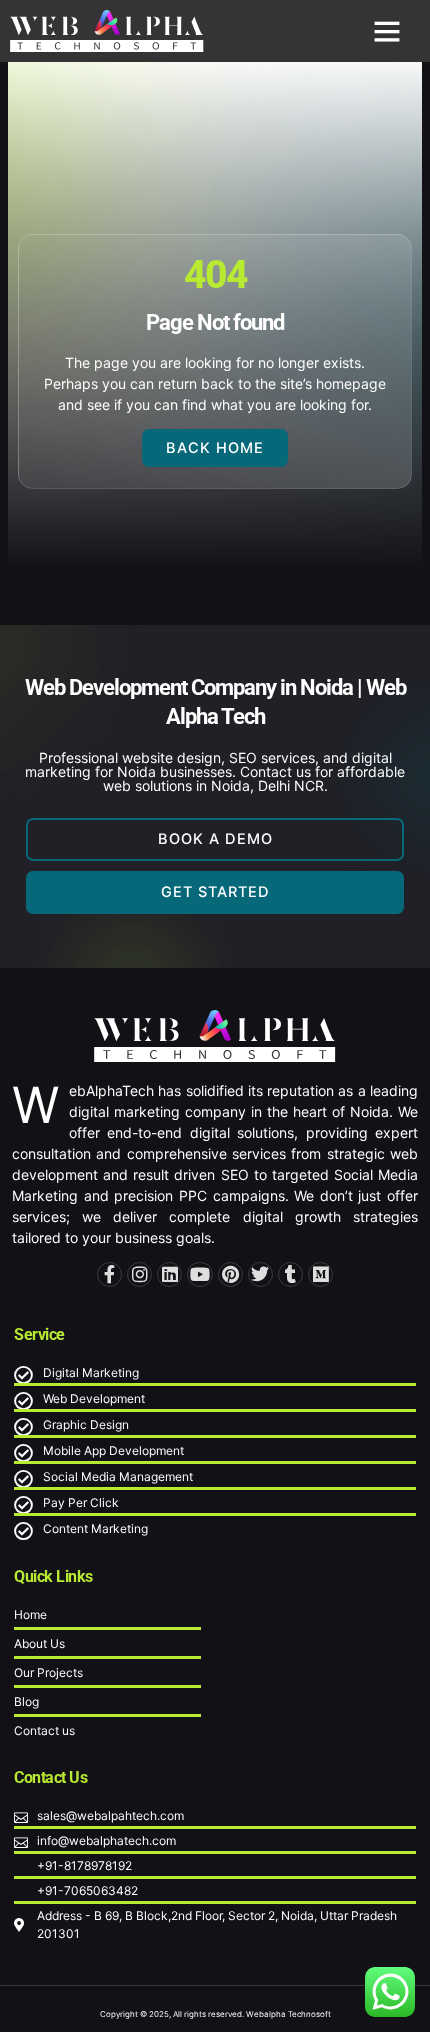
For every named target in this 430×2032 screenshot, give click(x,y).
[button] (387, 31)
